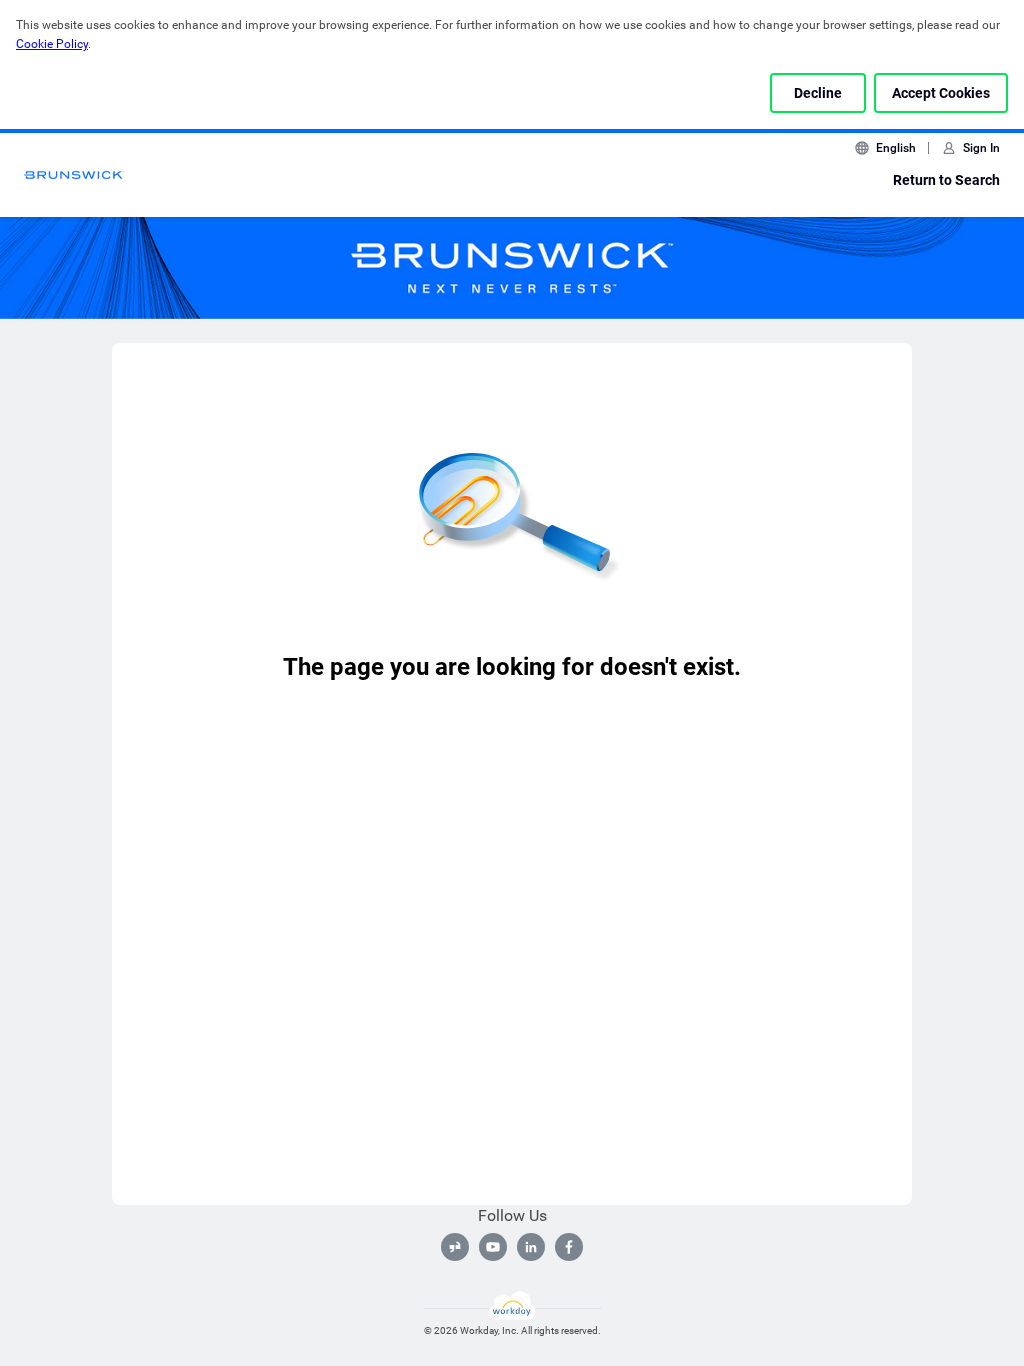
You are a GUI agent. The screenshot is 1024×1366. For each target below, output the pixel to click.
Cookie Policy (52, 44)
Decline (818, 93)
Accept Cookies (941, 93)
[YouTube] (493, 1247)
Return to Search (946, 180)
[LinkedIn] (531, 1247)
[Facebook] (569, 1247)
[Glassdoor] (455, 1247)
